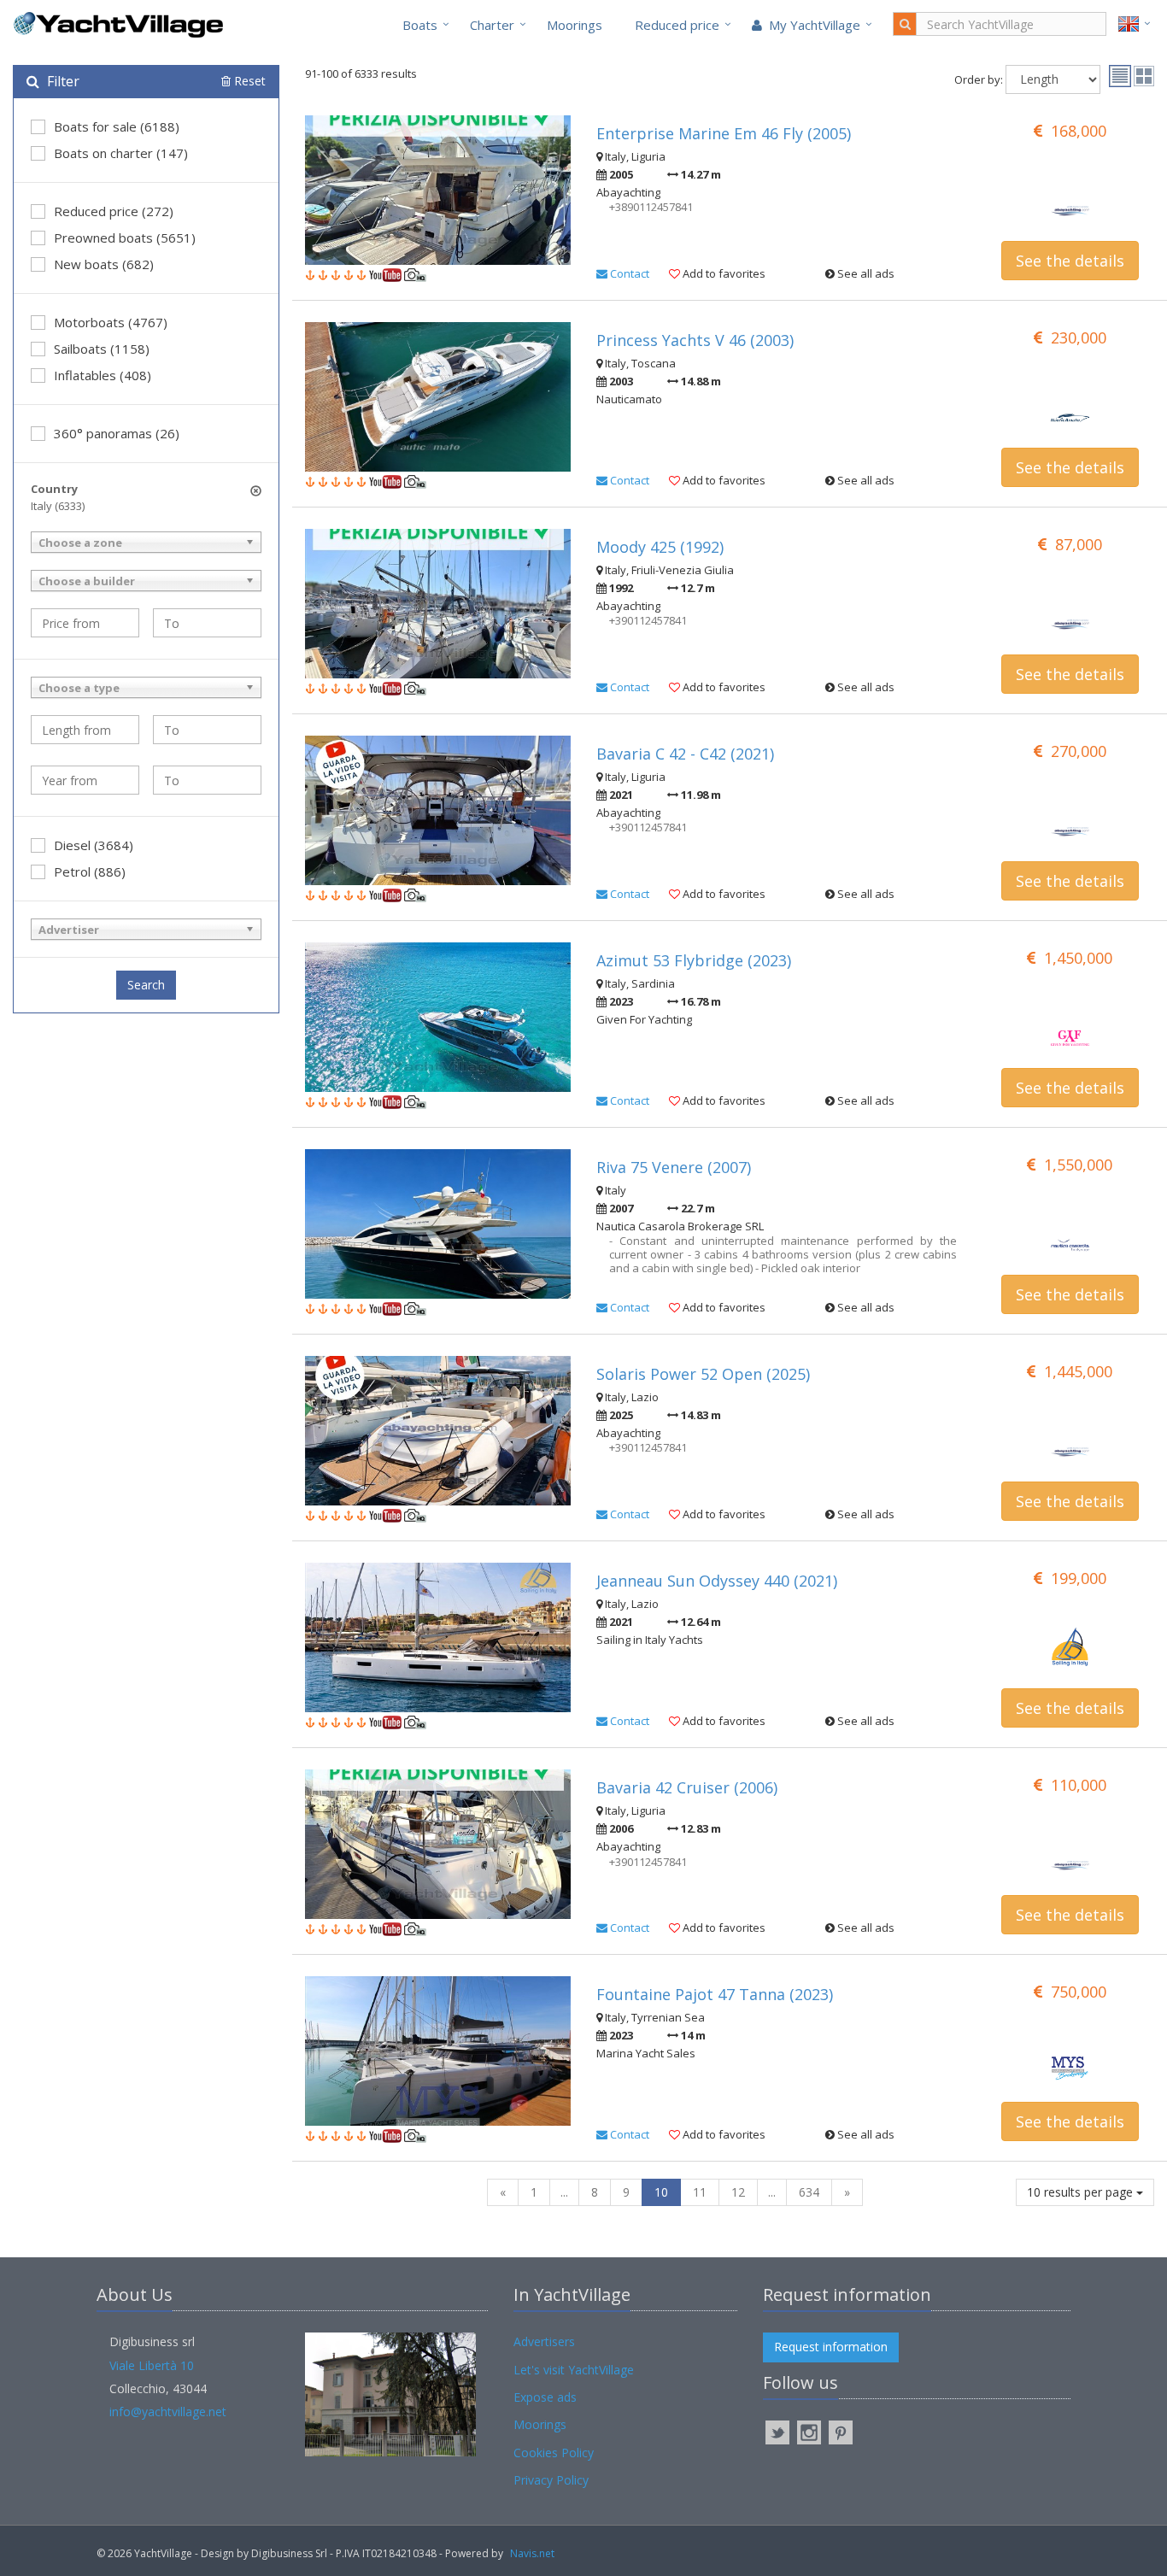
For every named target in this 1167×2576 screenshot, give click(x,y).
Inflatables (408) (103, 375)
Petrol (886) (90, 871)
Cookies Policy (554, 2453)
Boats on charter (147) (121, 153)
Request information (831, 2347)
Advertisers (544, 2341)
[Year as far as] (207, 780)
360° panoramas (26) (117, 433)
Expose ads (545, 2397)
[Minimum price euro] (85, 623)
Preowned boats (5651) (125, 238)
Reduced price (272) (114, 211)
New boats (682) (104, 264)
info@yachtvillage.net (168, 2412)
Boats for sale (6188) (117, 126)
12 (738, 2192)
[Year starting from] (85, 780)
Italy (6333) (58, 506)
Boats (420, 25)
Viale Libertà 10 (152, 2365)
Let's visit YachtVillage (574, 2370)
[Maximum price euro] (207, 623)
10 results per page (1082, 2192)
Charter (492, 25)
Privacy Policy (551, 2480)
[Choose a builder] (146, 581)
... (564, 2192)
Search (146, 985)
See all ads (865, 273)
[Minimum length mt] (85, 730)
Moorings (575, 25)
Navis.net (532, 2553)
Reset (248, 81)
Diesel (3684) (94, 845)
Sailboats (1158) (102, 349)
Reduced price (677, 25)
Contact (628, 273)
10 (661, 2192)
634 (809, 2192)
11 (700, 2192)
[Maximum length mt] (207, 730)
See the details (1070, 261)
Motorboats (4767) (111, 322)
